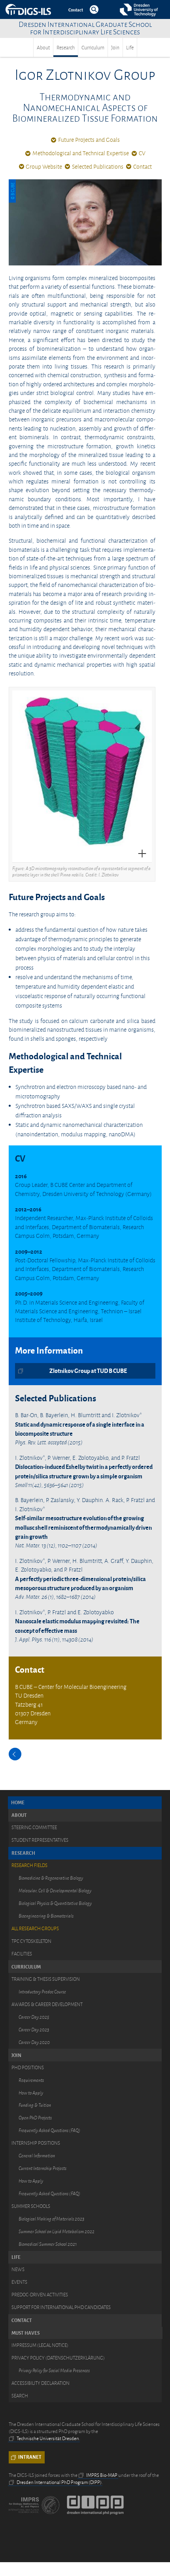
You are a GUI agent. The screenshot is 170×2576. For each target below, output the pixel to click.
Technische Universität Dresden (48, 2439)
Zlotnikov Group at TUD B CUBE (88, 1371)
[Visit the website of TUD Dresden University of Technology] (138, 9)
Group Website (44, 167)
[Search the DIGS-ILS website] (94, 9)
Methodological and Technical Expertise (81, 153)
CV (142, 153)
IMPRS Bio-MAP (102, 2475)
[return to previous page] (15, 1754)
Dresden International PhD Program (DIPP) (59, 2482)
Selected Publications (98, 167)
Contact (143, 167)
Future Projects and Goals (89, 140)
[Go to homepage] (37, 9)
